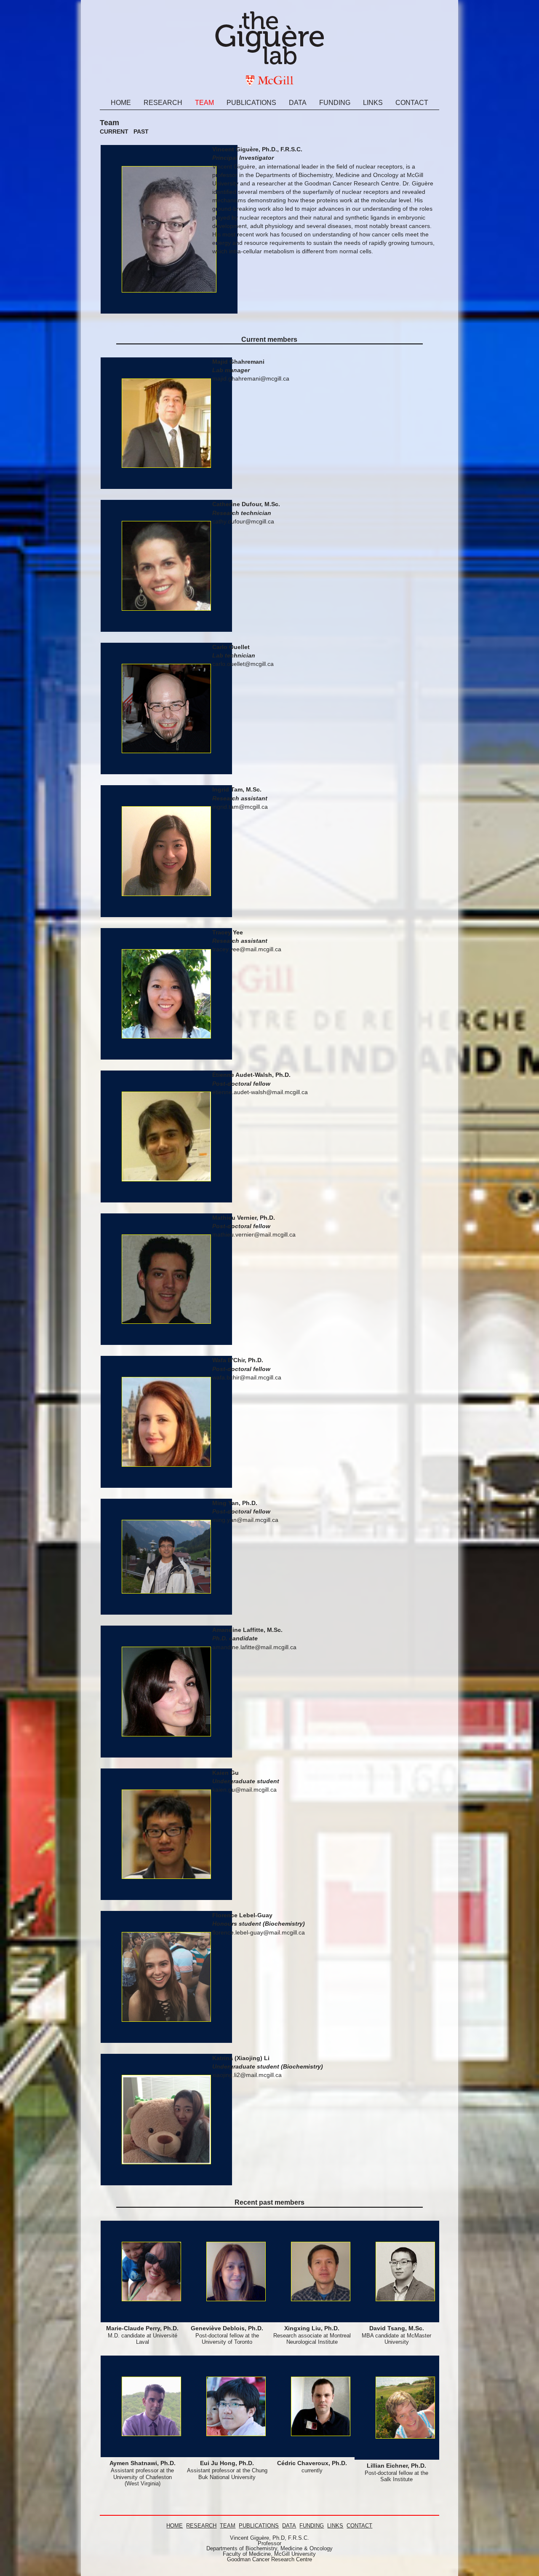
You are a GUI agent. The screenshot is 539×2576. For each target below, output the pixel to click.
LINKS (335, 2526)
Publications (251, 103)
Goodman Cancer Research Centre (269, 2559)
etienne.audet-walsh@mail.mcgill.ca (260, 1092)
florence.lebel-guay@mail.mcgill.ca (259, 1932)
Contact (412, 103)
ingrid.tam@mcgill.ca (240, 807)
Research (163, 103)
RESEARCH (201, 2526)
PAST (141, 131)
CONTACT (359, 2526)
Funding (335, 103)
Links (373, 103)
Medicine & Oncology (307, 2548)
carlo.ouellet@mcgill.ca (243, 664)
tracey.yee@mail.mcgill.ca (247, 949)
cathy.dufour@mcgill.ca (243, 521)
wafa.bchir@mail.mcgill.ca (247, 1377)
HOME (175, 2526)
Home (121, 103)
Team (204, 103)
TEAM (228, 2526)
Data (298, 103)
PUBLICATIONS (259, 2526)
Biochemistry (261, 2548)
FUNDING (312, 2526)
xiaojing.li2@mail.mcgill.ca (247, 2075)
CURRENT (114, 131)
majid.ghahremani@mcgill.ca (251, 378)
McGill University (295, 2554)
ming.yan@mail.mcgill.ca (245, 1520)
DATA (289, 2526)
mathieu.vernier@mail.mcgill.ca (254, 1234)
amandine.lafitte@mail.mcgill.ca (254, 1647)
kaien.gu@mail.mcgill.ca (244, 1790)
